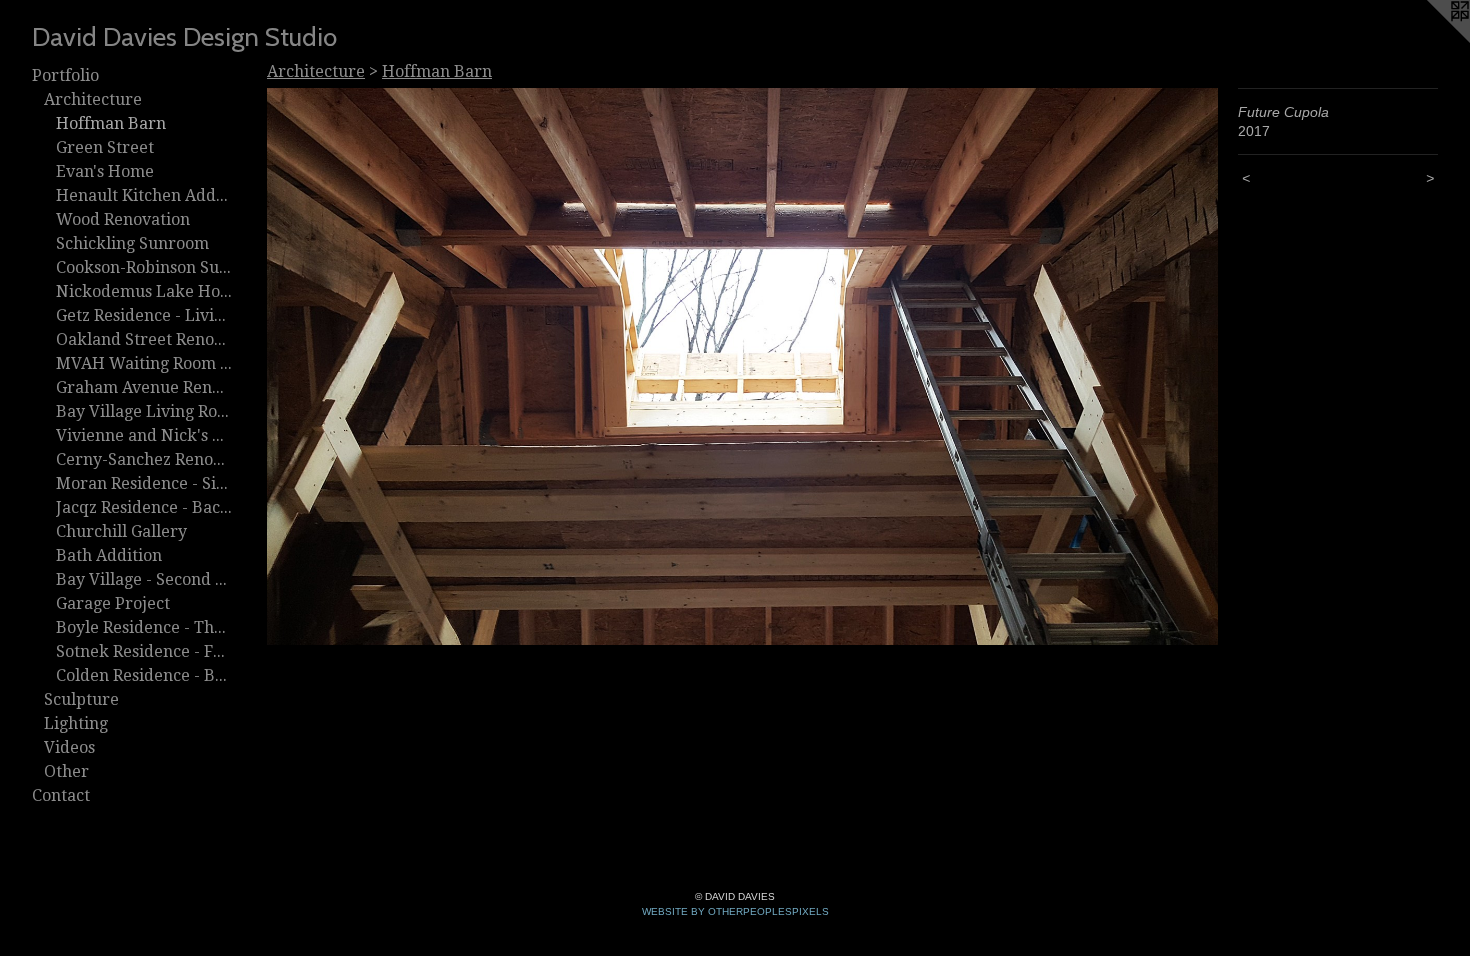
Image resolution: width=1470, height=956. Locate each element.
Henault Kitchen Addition (144, 195)
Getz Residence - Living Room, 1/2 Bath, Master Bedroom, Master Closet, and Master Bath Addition (144, 315)
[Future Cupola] (742, 366)
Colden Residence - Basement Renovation (144, 675)
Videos (69, 747)
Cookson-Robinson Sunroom (144, 267)
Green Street (105, 147)
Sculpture (81, 699)
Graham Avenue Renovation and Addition (144, 387)
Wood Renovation (123, 219)
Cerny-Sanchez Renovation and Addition (144, 459)
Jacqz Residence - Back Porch (144, 507)
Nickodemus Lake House (144, 291)
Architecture (93, 99)
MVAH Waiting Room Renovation (144, 363)
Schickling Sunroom (132, 243)
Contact (61, 795)
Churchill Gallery (121, 531)
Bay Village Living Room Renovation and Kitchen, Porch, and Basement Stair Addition (144, 411)
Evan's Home (105, 171)
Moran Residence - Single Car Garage (144, 483)
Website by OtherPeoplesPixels (735, 911)
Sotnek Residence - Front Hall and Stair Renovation (144, 651)
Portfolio (65, 75)
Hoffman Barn (111, 123)
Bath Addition (109, 555)
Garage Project (113, 603)
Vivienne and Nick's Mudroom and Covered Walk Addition (144, 435)
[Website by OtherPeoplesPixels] (1430, 40)
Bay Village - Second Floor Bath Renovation (144, 579)
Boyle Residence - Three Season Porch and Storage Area (144, 627)
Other (66, 771)
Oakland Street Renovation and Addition (144, 339)
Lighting (76, 723)
